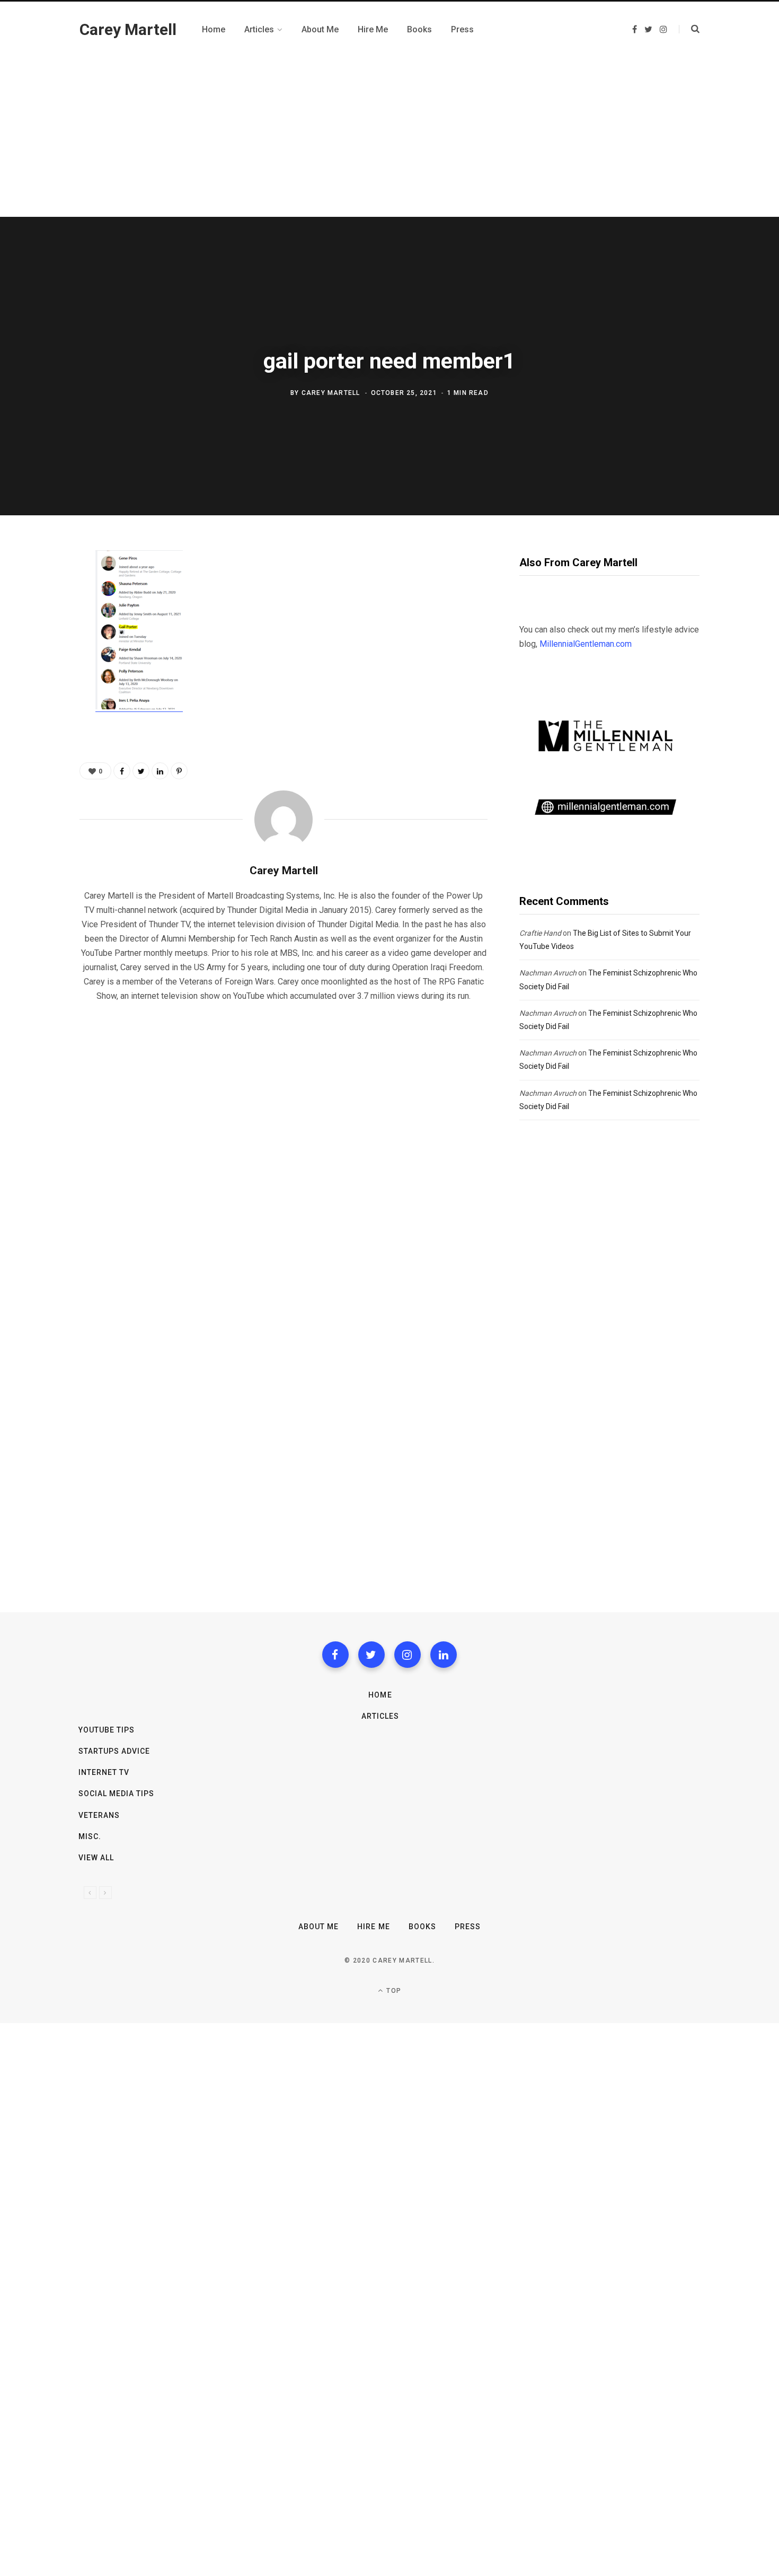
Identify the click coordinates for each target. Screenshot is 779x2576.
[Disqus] (284, 1147)
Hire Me (373, 1927)
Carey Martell (331, 393)
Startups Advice (114, 1751)
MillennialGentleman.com (586, 644)
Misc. (90, 1836)
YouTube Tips (107, 1730)
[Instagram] (408, 1655)
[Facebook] (335, 1655)
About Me (318, 1927)
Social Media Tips (117, 1793)
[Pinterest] (41, 646)
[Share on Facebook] (41, 590)
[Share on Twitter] (41, 618)
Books (422, 1927)
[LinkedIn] (160, 771)
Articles (380, 1716)
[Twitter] (371, 1655)
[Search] (689, 29)
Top (393, 1991)
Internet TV (104, 1772)
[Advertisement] (389, 137)
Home (380, 1695)
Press (468, 1927)
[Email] (41, 674)
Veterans (99, 1815)
